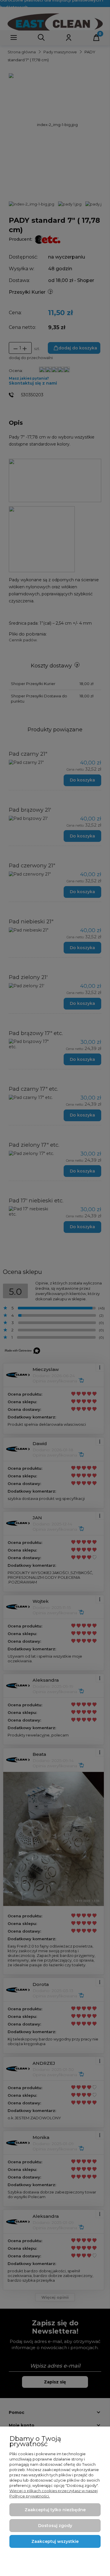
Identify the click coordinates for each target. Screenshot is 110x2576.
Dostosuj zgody (55, 2526)
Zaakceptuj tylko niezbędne (55, 2510)
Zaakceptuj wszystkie (55, 2541)
